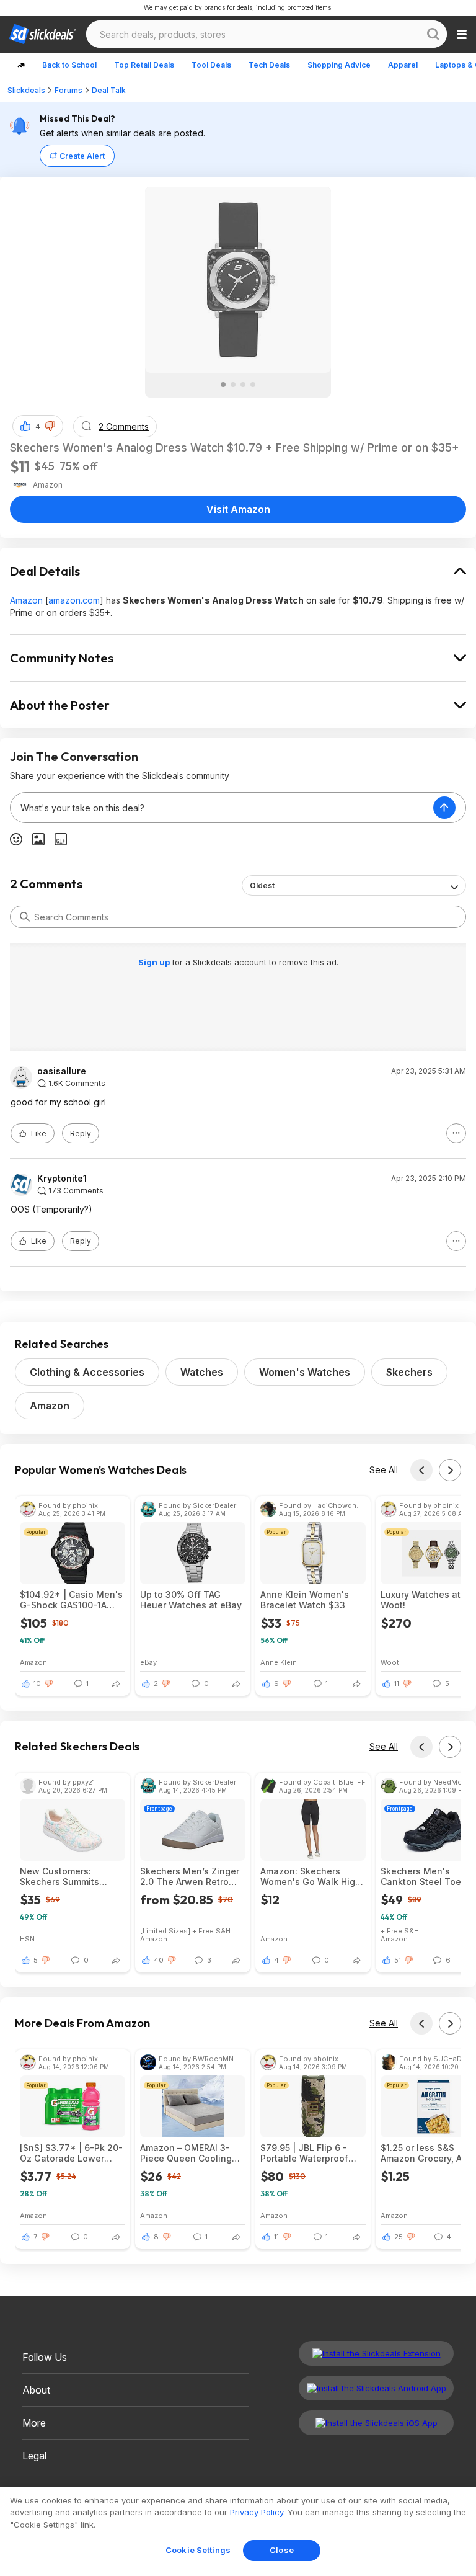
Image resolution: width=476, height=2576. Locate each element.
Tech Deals (269, 65)
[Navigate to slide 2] (233, 385)
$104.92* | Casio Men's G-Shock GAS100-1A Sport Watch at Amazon (71, 1600)
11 (397, 1683)
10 (37, 1683)
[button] (50, 426)
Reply (81, 1134)
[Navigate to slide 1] (223, 385)
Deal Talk (109, 90)
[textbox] (222, 808)
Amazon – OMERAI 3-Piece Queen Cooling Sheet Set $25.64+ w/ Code (187, 2153)
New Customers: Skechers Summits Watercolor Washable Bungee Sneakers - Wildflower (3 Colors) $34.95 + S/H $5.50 (66, 1876)
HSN (27, 1939)
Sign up (155, 962)
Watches (202, 1372)
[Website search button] (433, 34)
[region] (238, 2532)
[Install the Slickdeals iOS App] (376, 2423)
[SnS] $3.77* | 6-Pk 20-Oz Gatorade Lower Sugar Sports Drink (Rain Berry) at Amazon (73, 2153)
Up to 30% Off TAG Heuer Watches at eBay (191, 1600)
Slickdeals (26, 90)
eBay (148, 1662)
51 (398, 1960)
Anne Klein (279, 1662)
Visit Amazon (238, 509)
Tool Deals (211, 65)
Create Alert (82, 156)
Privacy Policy (257, 2512)
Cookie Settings (198, 2550)
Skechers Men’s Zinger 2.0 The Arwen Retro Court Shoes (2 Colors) (190, 1876)
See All (384, 1470)
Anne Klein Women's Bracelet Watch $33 (305, 1600)
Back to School (69, 65)
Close (282, 2550)
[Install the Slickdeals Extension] (376, 2353)
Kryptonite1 (62, 1179)
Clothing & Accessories (87, 1372)
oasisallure (62, 1071)
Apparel (403, 65)
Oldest (262, 885)
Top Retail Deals (144, 65)
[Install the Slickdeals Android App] (376, 2388)
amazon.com (74, 600)
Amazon (26, 600)
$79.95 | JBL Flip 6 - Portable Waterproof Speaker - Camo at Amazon (304, 2153)
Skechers (409, 1372)
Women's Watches (305, 1372)
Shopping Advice (339, 65)
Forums (68, 90)
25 (399, 2237)
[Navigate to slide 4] (253, 385)
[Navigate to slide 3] (243, 385)
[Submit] (25, 917)
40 (159, 1960)
